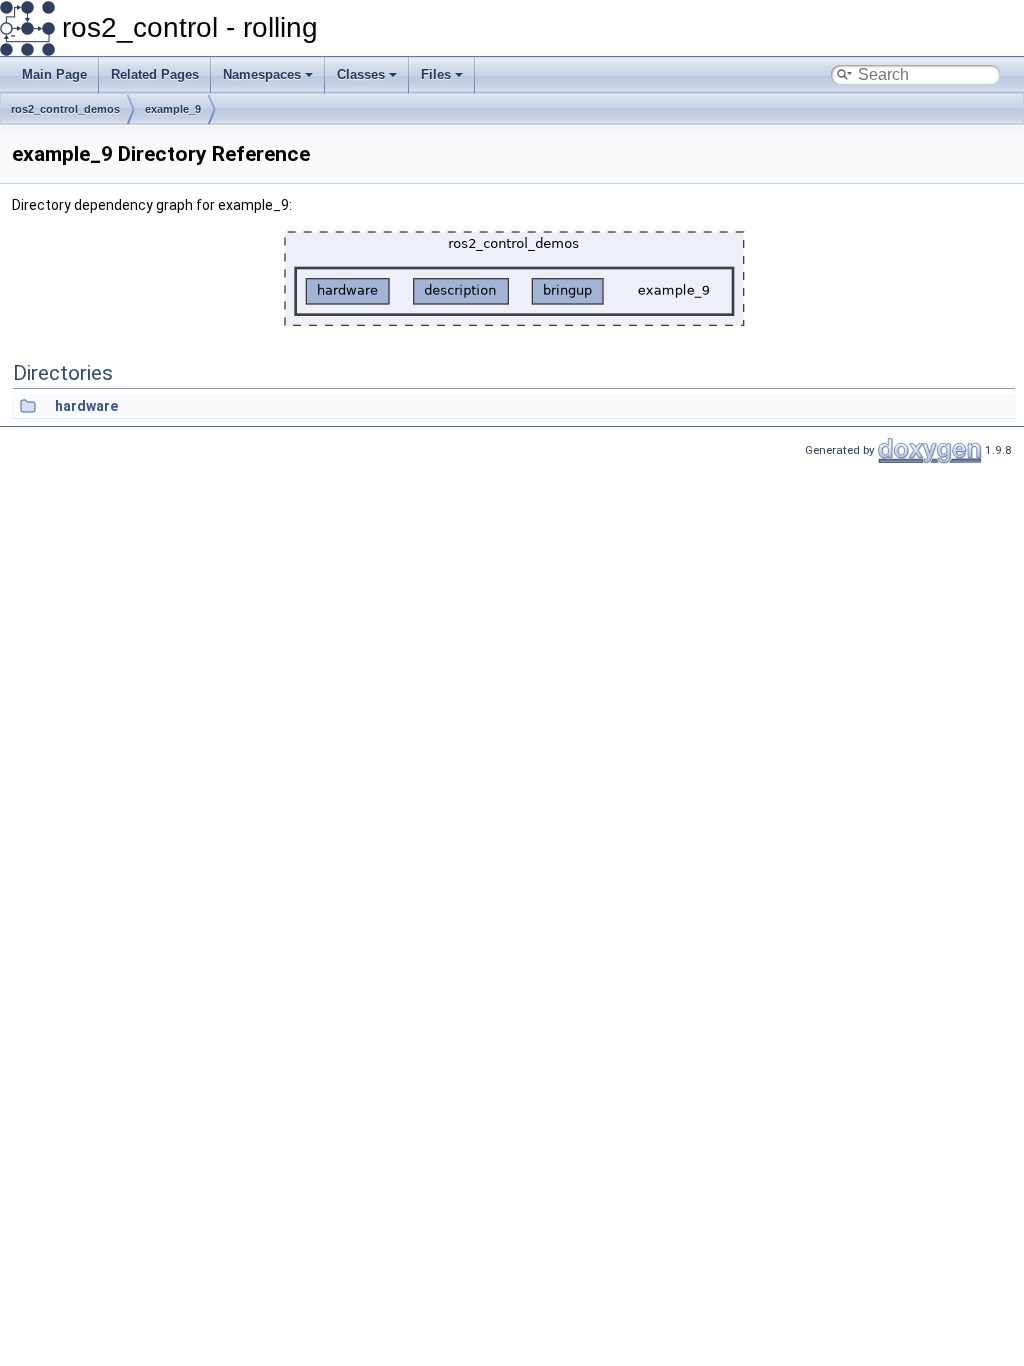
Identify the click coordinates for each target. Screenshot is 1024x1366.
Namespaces (262, 74)
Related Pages (155, 74)
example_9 (173, 109)
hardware (86, 406)
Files (436, 74)
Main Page (54, 74)
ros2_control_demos (65, 109)
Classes (361, 74)
